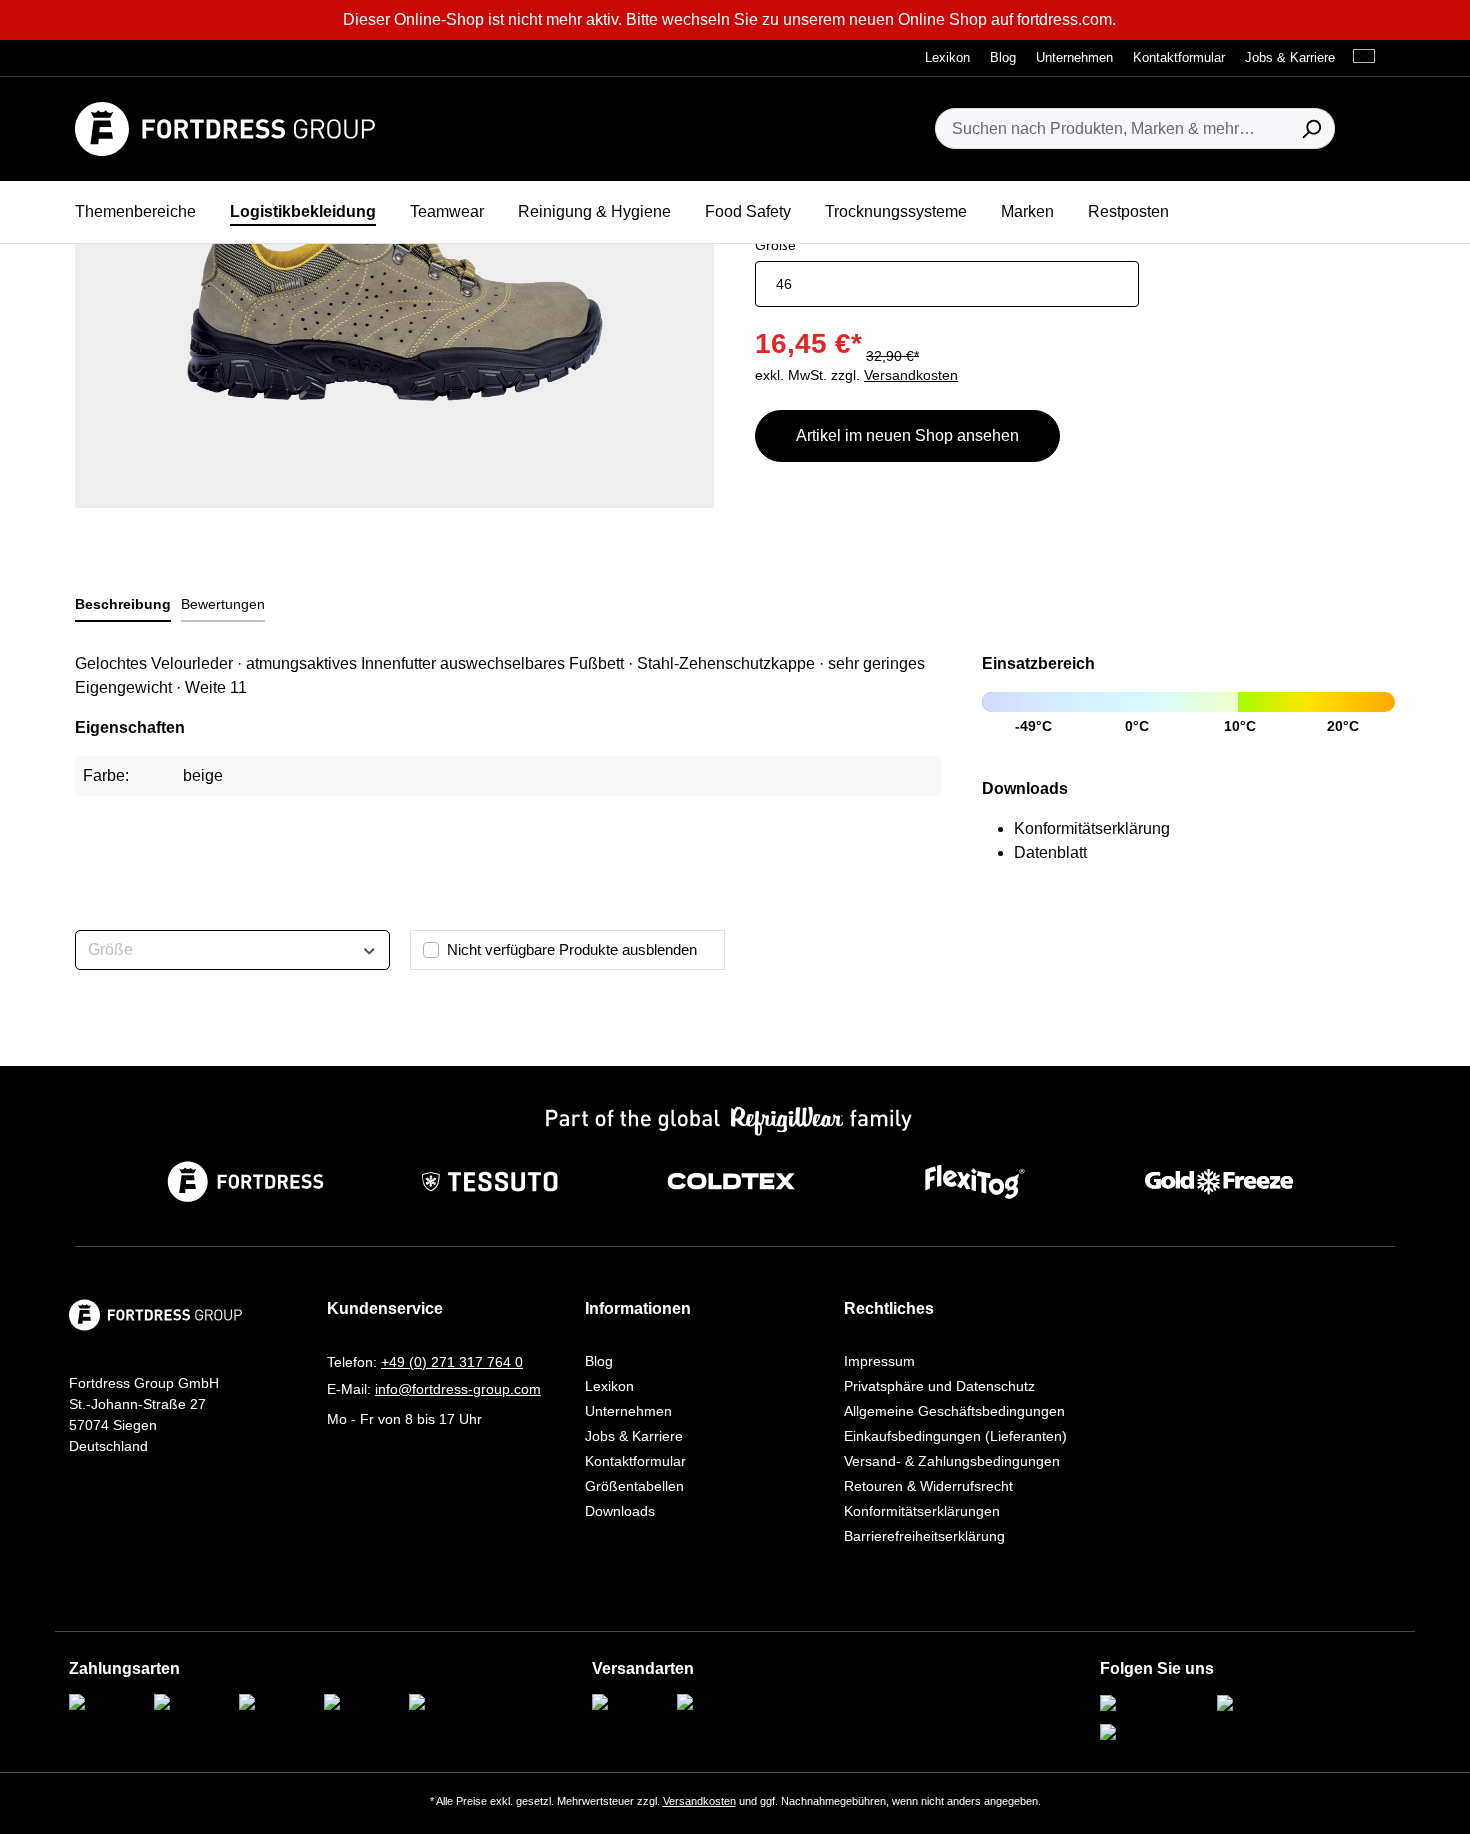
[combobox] (1112, 128)
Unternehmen (628, 1411)
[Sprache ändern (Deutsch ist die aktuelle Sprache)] (1369, 57)
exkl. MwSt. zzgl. (856, 375)
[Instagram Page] (1153, 1705)
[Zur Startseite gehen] (225, 129)
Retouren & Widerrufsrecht (928, 1486)
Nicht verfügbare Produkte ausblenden (572, 949)
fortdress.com (1064, 19)
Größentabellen (634, 1486)
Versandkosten (699, 1801)
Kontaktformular (635, 1461)
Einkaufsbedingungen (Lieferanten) (955, 1436)
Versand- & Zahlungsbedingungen (952, 1461)
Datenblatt (1050, 852)
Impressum (879, 1361)
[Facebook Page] (1269, 1705)
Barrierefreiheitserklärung (924, 1536)
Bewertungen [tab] (223, 604)
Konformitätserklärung (1092, 828)
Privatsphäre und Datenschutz (939, 1386)
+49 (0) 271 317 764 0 (452, 1362)
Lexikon (609, 1386)
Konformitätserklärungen (922, 1511)
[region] (395, 293)
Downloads (620, 1511)
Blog (599, 1361)
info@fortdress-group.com (458, 1389)
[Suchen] (1311, 128)
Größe (775, 244)
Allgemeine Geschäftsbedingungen (954, 1411)
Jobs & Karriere (634, 1436)
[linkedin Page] (1145, 1734)
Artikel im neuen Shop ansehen (907, 435)
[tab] (123, 605)
